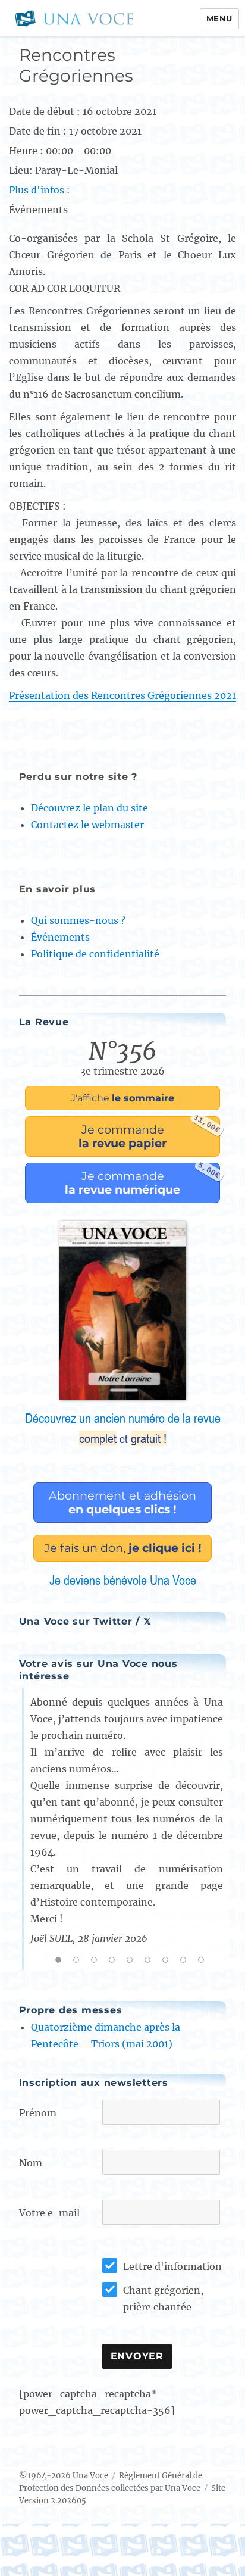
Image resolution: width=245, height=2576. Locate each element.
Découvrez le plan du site (89, 808)
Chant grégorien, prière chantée (163, 2299)
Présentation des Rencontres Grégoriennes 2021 (122, 695)
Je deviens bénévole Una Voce (123, 1580)
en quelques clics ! (122, 1502)
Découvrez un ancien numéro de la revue (123, 1428)
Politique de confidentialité (95, 954)
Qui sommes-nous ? (78, 920)
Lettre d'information (172, 2266)
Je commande (149, 1133)
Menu (219, 18)
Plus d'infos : (40, 190)
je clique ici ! (123, 1548)
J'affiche (122, 1098)
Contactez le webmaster (87, 825)
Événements (60, 937)
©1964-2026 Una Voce (64, 2476)
